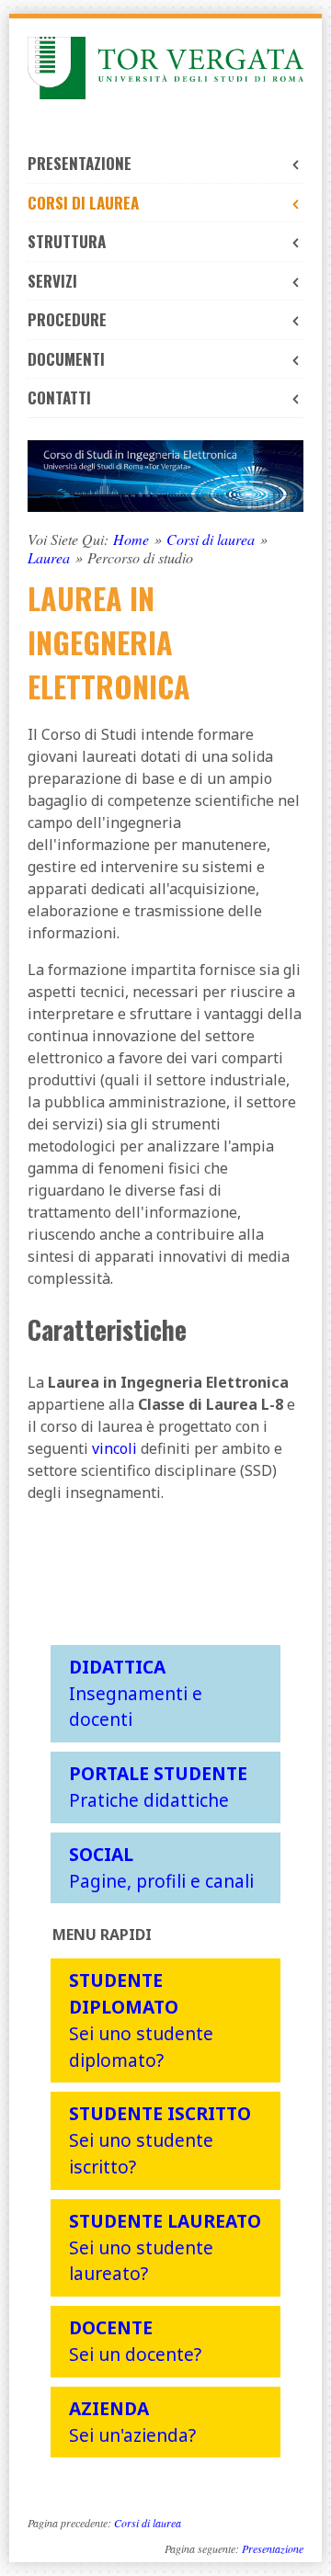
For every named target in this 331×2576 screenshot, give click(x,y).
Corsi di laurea (83, 203)
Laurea (49, 558)
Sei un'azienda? (132, 2422)
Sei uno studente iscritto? (160, 2140)
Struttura (67, 241)
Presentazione (80, 163)
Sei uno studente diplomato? (141, 2020)
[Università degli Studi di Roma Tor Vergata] (165, 68)
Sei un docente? (135, 2341)
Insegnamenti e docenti (136, 1693)
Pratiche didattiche (158, 1787)
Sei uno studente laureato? (165, 2247)
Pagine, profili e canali (161, 1867)
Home (131, 539)
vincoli (114, 1448)
